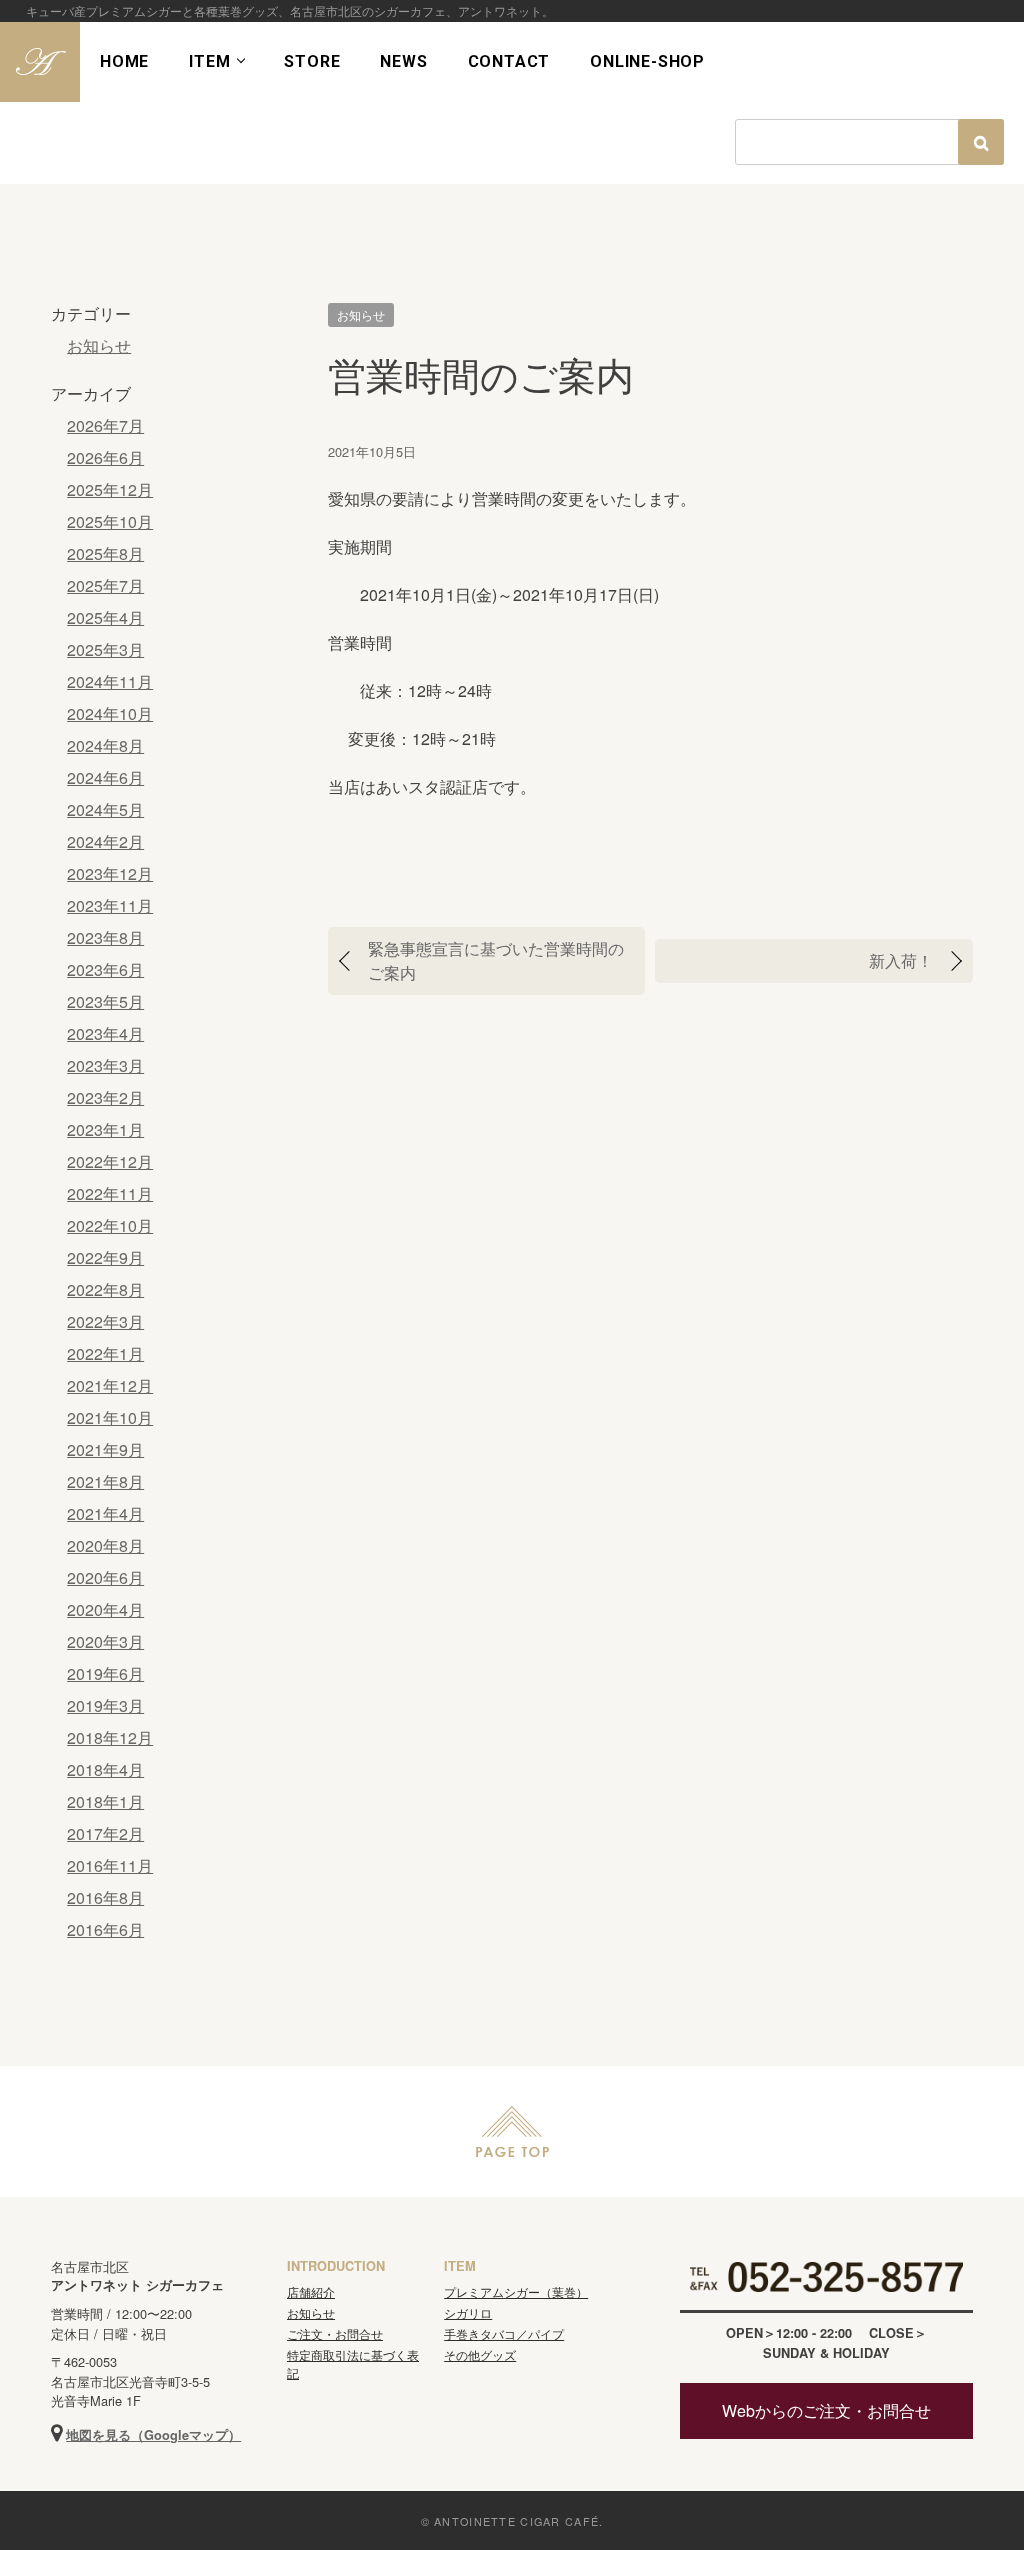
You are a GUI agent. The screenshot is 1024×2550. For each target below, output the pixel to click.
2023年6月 (105, 969)
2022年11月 (110, 1193)
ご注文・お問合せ (335, 2333)
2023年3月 (105, 1065)
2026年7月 (105, 425)
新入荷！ (901, 960)
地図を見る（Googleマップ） (153, 2435)
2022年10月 (110, 1225)
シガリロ (468, 2312)
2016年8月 (105, 1897)
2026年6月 (105, 457)
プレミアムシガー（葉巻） (516, 2291)
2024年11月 (110, 681)
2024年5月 (105, 809)
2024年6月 (105, 777)
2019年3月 (105, 1705)
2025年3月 (105, 649)
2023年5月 (105, 1001)
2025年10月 (110, 521)
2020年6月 (105, 1577)
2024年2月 (105, 841)
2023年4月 (105, 1033)
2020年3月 (105, 1641)
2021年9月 (105, 1449)
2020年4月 (105, 1609)
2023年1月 (105, 1129)
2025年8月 (105, 553)
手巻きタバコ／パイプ (504, 2333)
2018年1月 (105, 1801)
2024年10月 (110, 713)
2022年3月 (105, 1321)
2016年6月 (105, 1929)
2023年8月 (105, 937)
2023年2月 (105, 1097)
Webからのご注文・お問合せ (826, 2410)
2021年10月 (110, 1417)
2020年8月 (105, 1545)
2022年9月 (105, 1257)
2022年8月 (105, 1289)
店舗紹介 (311, 2291)
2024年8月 (105, 745)
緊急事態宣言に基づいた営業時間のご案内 (496, 960)
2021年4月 (105, 1513)
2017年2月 (105, 1833)
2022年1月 (105, 1353)
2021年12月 (110, 1385)
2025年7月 (105, 585)
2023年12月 (110, 873)
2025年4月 (105, 617)
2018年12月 (110, 1737)
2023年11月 (110, 905)
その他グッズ (480, 2354)
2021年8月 (105, 1481)
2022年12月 (110, 1161)
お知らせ (361, 314)
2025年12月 (110, 489)
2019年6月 (105, 1673)
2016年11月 (110, 1865)
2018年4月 (105, 1769)
